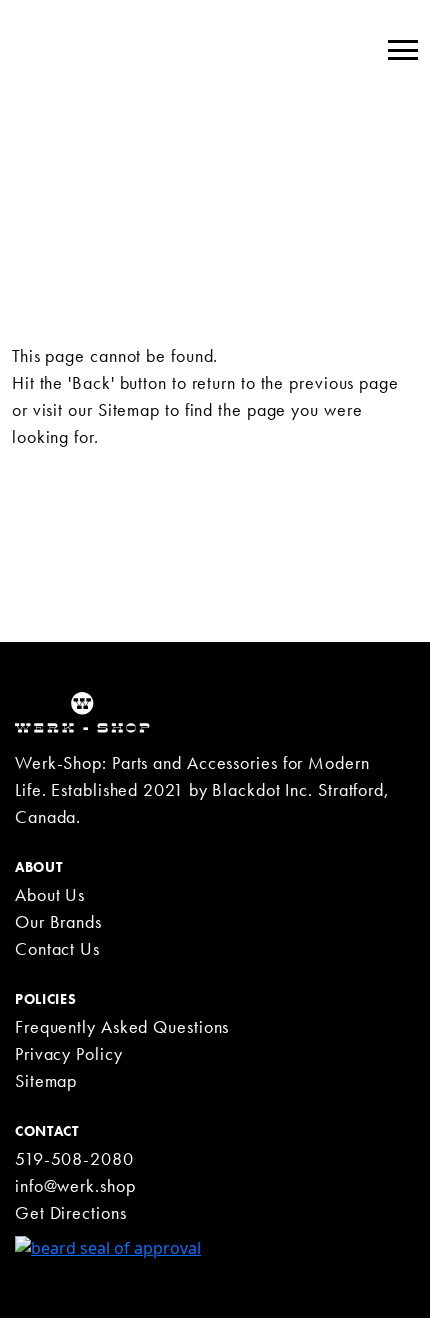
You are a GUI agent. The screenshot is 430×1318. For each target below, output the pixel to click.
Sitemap (129, 409)
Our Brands (58, 921)
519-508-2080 (74, 1158)
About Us (50, 894)
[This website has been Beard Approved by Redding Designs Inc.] (108, 1246)
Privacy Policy (69, 1053)
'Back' (91, 382)
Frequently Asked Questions (122, 1026)
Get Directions (71, 1212)
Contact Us (57, 948)
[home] (82, 711)
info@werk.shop (75, 1185)
